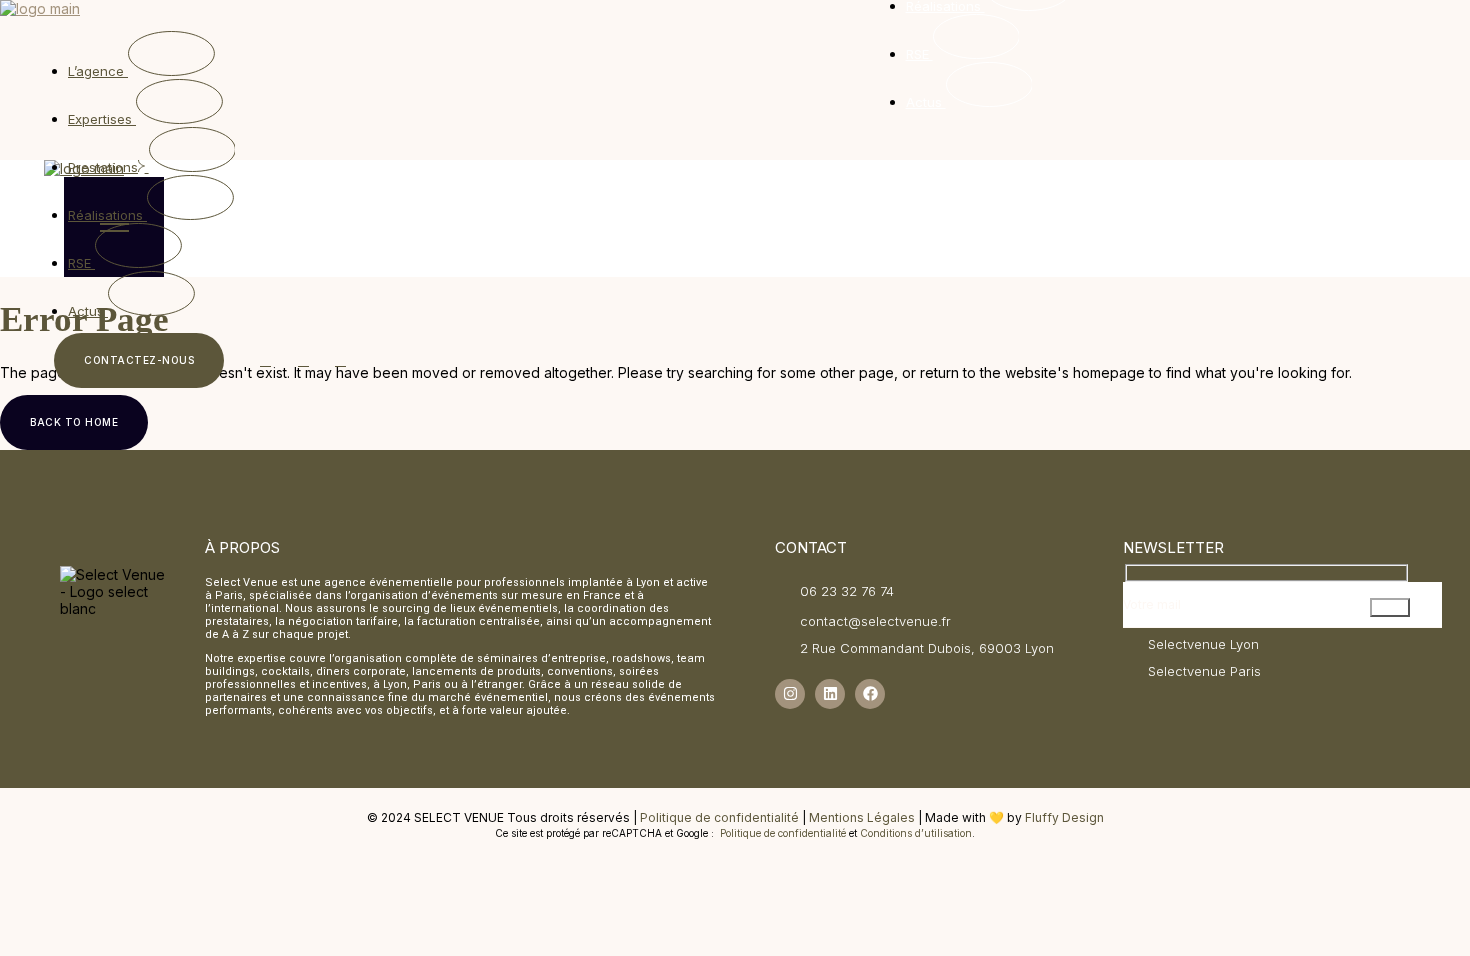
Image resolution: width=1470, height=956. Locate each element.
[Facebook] (870, 694)
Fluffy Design (1064, 817)
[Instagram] (790, 694)
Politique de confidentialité (719, 817)
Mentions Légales (862, 817)
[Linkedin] (830, 694)
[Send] (1390, 607)
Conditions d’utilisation (916, 833)
